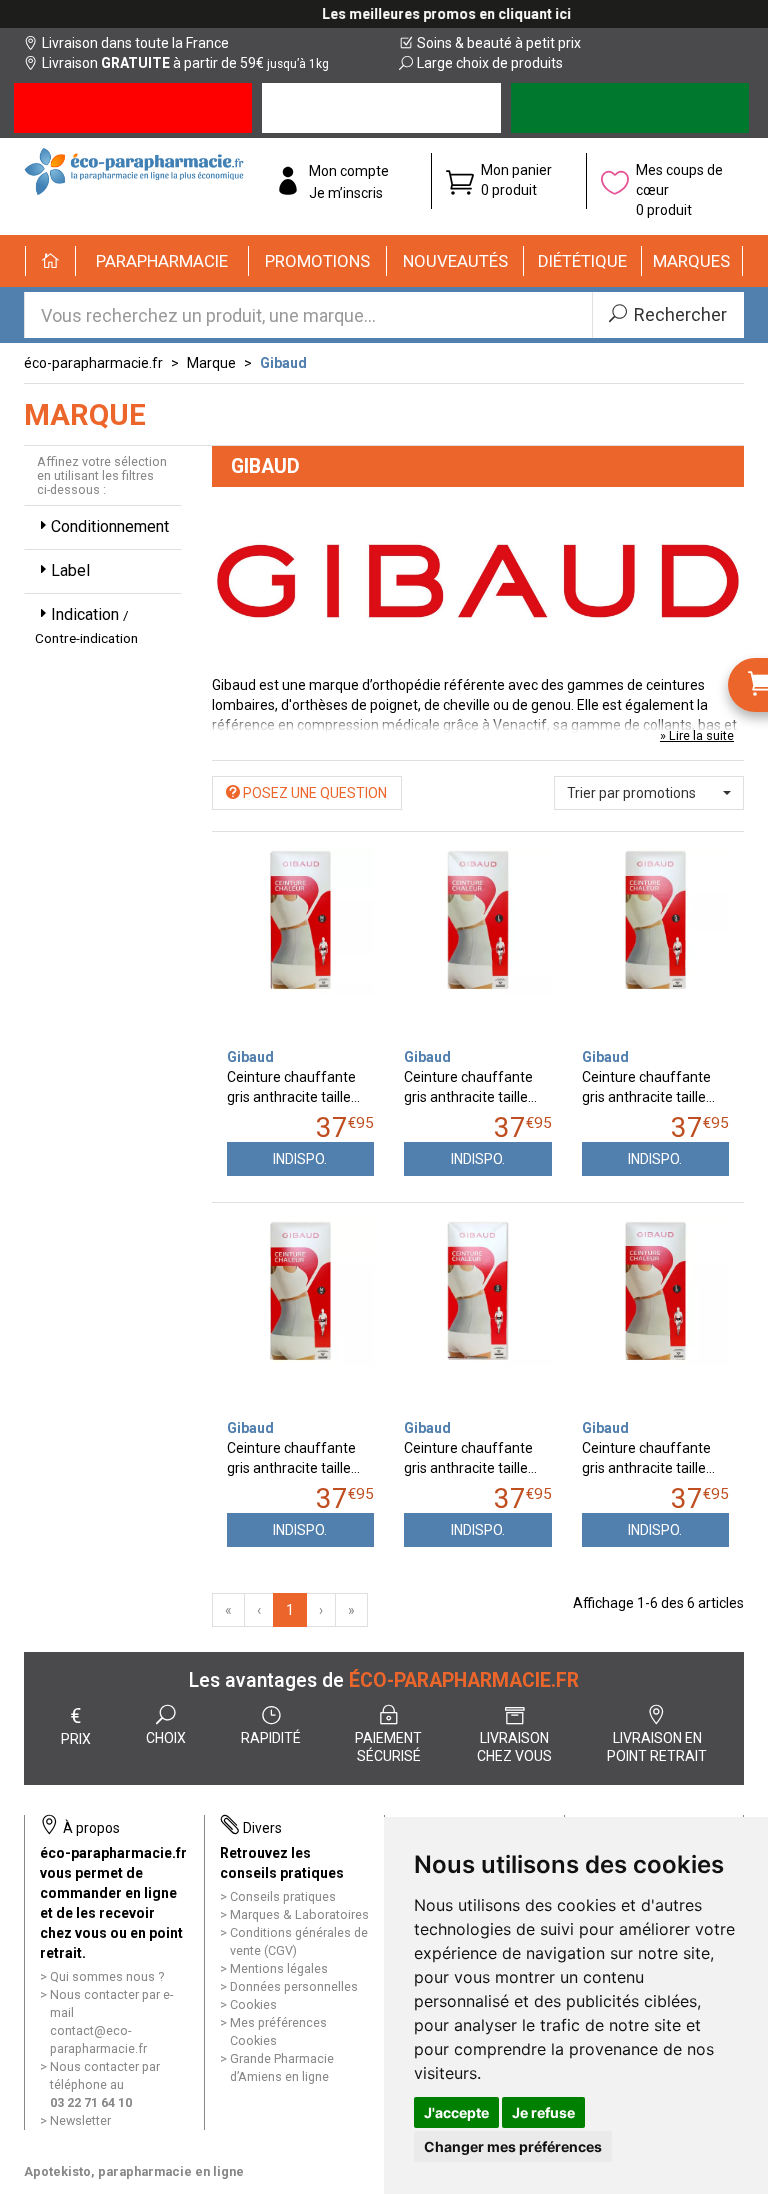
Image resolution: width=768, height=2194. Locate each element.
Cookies (253, 2004)
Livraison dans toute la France (135, 43)
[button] (162, 261)
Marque (211, 363)
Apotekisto (134, 2171)
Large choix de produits (490, 63)
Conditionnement (110, 526)
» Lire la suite (697, 735)
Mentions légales (279, 1968)
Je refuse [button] (543, 2112)
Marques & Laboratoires (299, 1914)
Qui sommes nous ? (107, 1976)
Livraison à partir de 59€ (185, 63)
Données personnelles (294, 1986)
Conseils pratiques (283, 1896)
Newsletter (80, 2120)
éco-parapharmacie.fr (93, 363)
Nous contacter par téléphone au (105, 2084)
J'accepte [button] (456, 2112)
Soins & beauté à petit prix (499, 43)
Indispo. (300, 1159)
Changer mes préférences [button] (513, 2146)
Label (70, 570)
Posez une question (313, 793)
